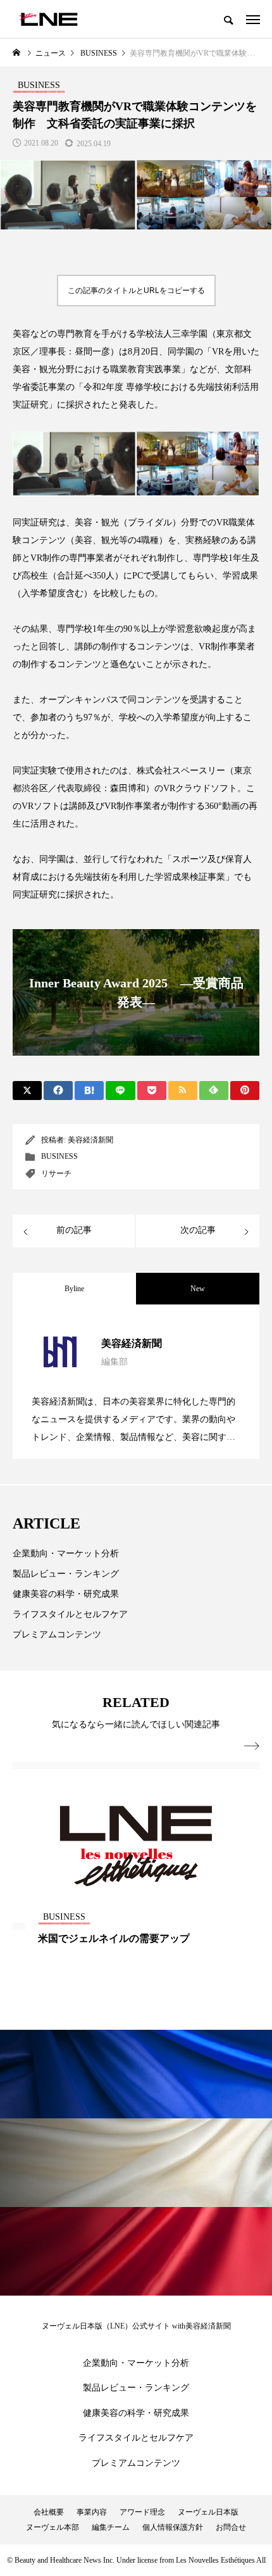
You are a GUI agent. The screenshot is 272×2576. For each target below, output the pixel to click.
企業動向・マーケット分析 (66, 1554)
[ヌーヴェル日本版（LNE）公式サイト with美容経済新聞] (48, 19)
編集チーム (111, 2527)
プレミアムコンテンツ (57, 1635)
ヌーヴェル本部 (53, 2527)
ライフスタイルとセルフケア (70, 1614)
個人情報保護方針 (173, 2527)
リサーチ (56, 1173)
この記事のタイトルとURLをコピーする (136, 291)
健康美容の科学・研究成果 (66, 1594)
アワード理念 (142, 2512)
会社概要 (49, 2512)
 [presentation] (252, 1746)
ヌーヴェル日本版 (208, 2512)
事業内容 (92, 2512)
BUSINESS (59, 1156)
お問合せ (231, 2527)
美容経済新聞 (90, 1140)
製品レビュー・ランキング (66, 1574)
